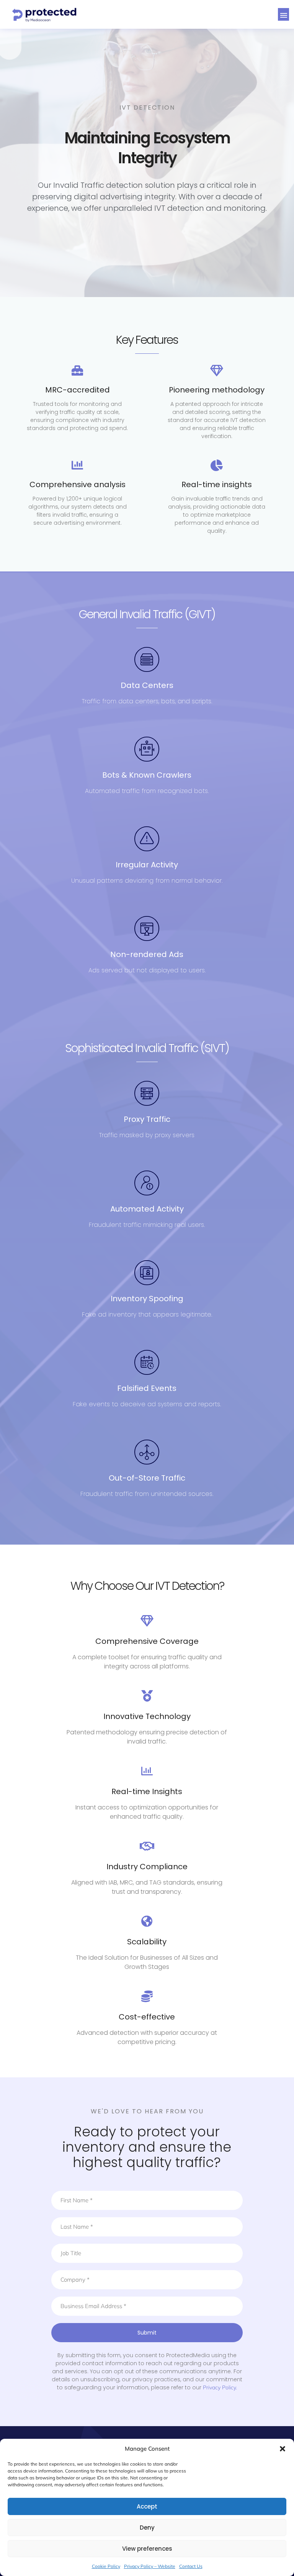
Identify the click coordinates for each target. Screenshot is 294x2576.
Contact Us (191, 2566)
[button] (283, 2449)
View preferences (147, 2549)
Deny (147, 2528)
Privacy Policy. (220, 2387)
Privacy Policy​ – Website (150, 2566)
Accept (147, 2506)
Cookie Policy (106, 2566)
